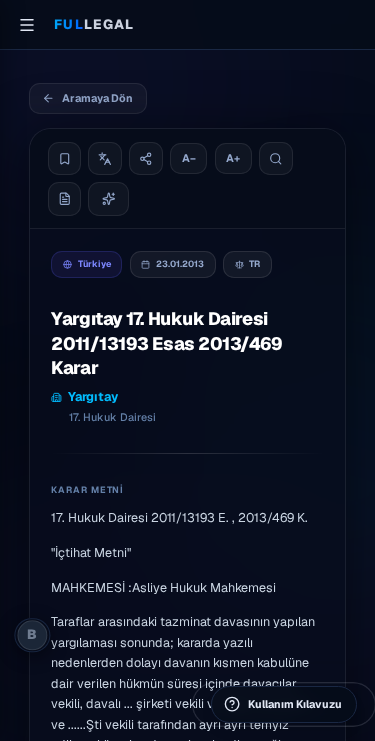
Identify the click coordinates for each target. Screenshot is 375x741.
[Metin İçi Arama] (276, 159)
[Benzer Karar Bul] (108, 199)
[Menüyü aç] (27, 25)
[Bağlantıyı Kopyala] (146, 159)
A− (189, 158)
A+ (233, 158)
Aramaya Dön (97, 98)
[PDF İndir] (65, 199)
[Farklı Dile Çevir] (105, 159)
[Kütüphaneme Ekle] (65, 159)
